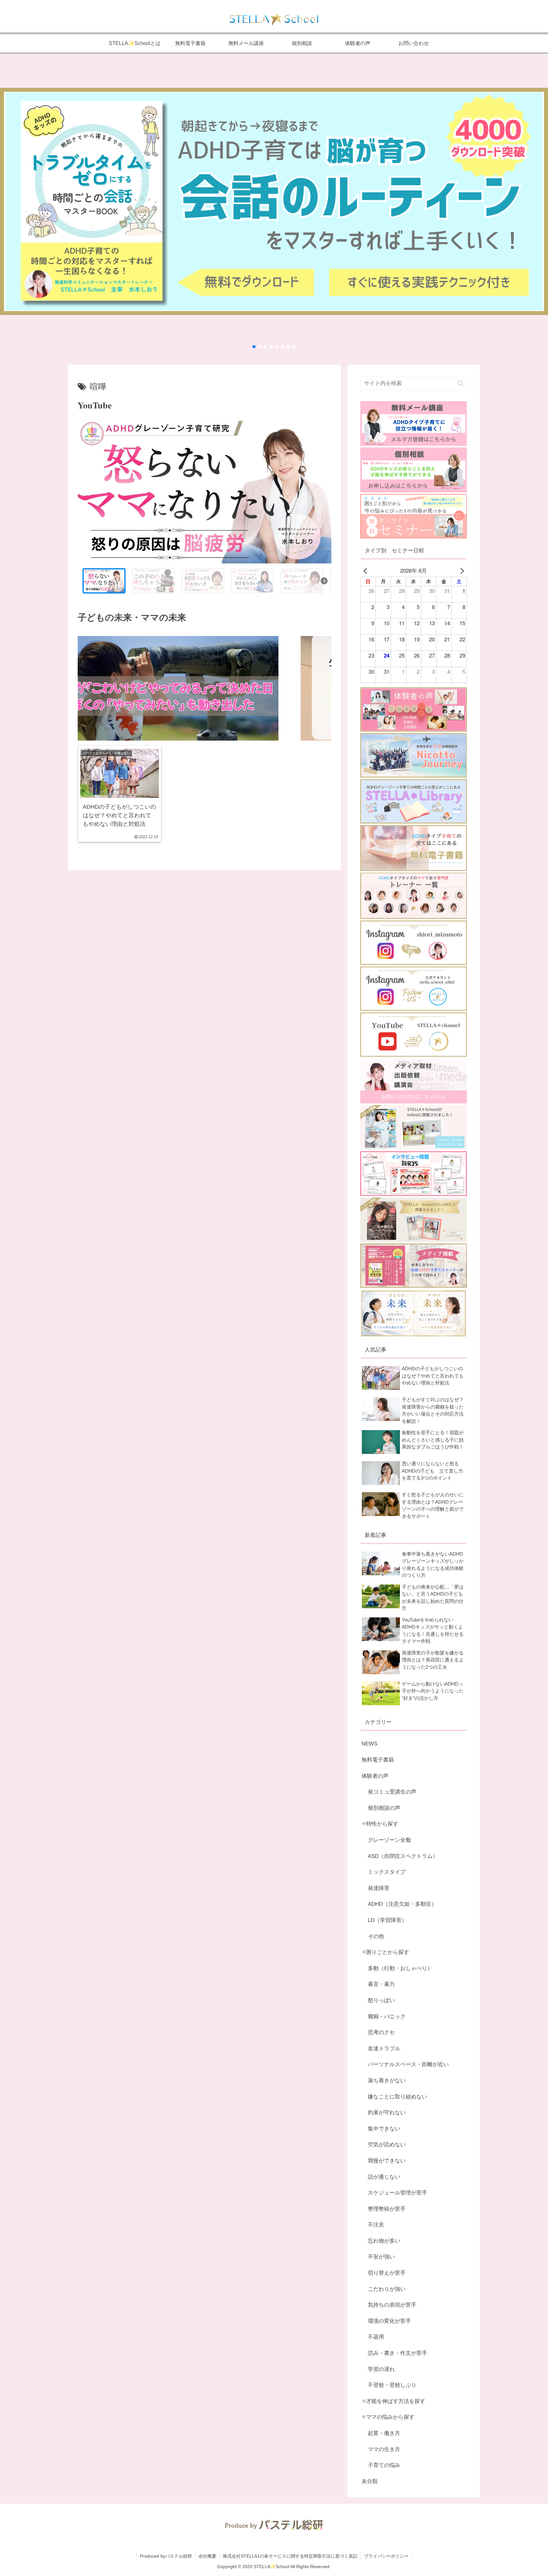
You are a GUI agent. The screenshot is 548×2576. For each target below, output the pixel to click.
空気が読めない (387, 2145)
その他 (376, 1936)
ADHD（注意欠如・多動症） (402, 1904)
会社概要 (207, 2556)
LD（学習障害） (387, 1920)
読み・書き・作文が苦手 (398, 2353)
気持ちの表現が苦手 (392, 2305)
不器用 (376, 2337)
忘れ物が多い (384, 2241)
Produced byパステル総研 (166, 2556)
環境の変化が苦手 (389, 2321)
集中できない (384, 2129)
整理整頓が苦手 (387, 2209)
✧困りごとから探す (385, 1952)
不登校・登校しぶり (392, 2385)
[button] (274, 204)
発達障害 (379, 1888)
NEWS (369, 1744)
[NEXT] (461, 571)
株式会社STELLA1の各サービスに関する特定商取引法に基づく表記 (290, 2556)
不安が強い (381, 2257)
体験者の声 (375, 1776)
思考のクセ (381, 2032)
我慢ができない (387, 2161)
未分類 (370, 2481)
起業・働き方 (384, 2433)
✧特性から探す (380, 1824)
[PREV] (366, 571)
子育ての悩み (384, 2465)
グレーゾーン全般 (389, 1840)
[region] (205, 510)
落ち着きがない (387, 2081)
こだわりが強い (387, 2289)
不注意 (376, 2225)
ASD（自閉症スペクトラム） (403, 1856)
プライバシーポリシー (386, 2556)
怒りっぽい (381, 2000)
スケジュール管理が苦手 (398, 2193)
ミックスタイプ (387, 1872)
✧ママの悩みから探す (388, 2417)
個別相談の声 (384, 1808)
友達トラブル (384, 2049)
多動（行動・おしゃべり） (400, 1968)
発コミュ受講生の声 (392, 1792)
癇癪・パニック (387, 2017)
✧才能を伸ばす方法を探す (393, 2401)
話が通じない (384, 2177)
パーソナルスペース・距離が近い (408, 2064)
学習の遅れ (381, 2369)
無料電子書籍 (378, 1760)
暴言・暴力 (381, 1984)
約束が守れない (387, 2113)
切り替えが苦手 (387, 2273)
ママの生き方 (384, 2449)
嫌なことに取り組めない (398, 2097)
